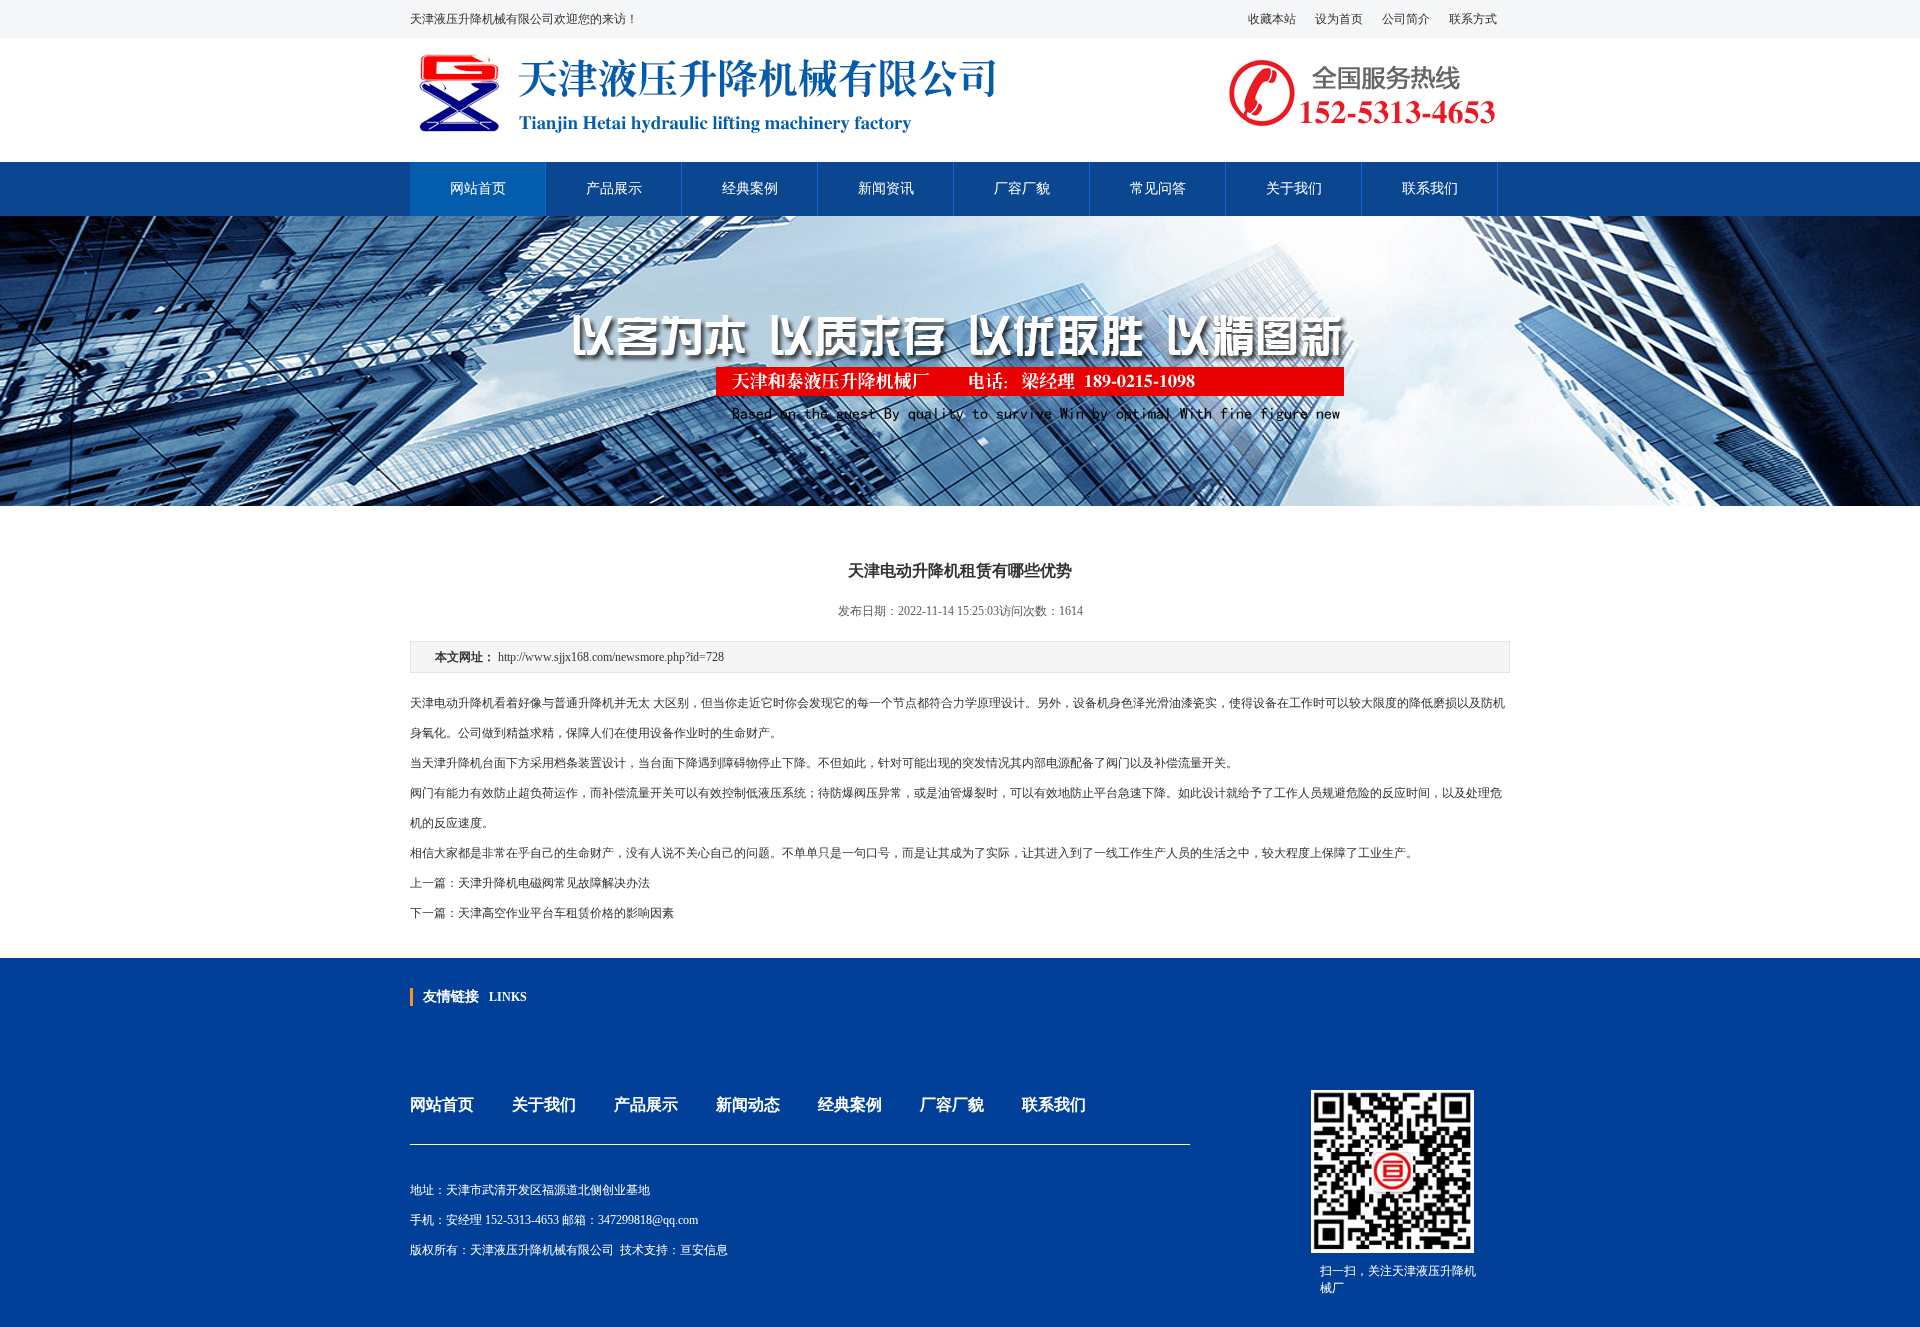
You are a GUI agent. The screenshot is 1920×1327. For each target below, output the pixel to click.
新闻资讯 (886, 188)
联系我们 (1430, 188)
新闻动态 (748, 1104)
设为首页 (1339, 19)
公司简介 (1406, 19)
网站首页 (478, 188)
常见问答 (1158, 188)
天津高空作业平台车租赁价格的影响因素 (566, 913)
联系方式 (1473, 19)
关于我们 (1294, 188)
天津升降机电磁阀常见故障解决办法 (554, 883)
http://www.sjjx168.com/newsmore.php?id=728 (611, 657)
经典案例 (750, 188)
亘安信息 (704, 1250)
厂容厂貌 (1022, 188)
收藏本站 (1272, 19)
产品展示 (614, 188)
